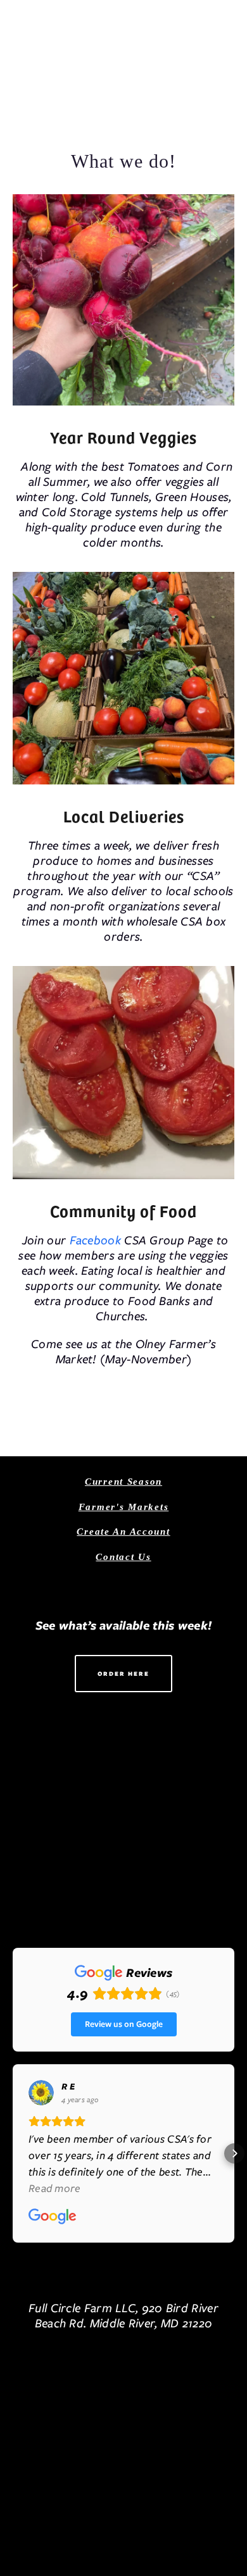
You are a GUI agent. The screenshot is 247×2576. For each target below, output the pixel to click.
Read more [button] (55, 2188)
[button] (13, 2153)
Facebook (97, 1240)
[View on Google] (41, 2093)
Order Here (123, 1674)
